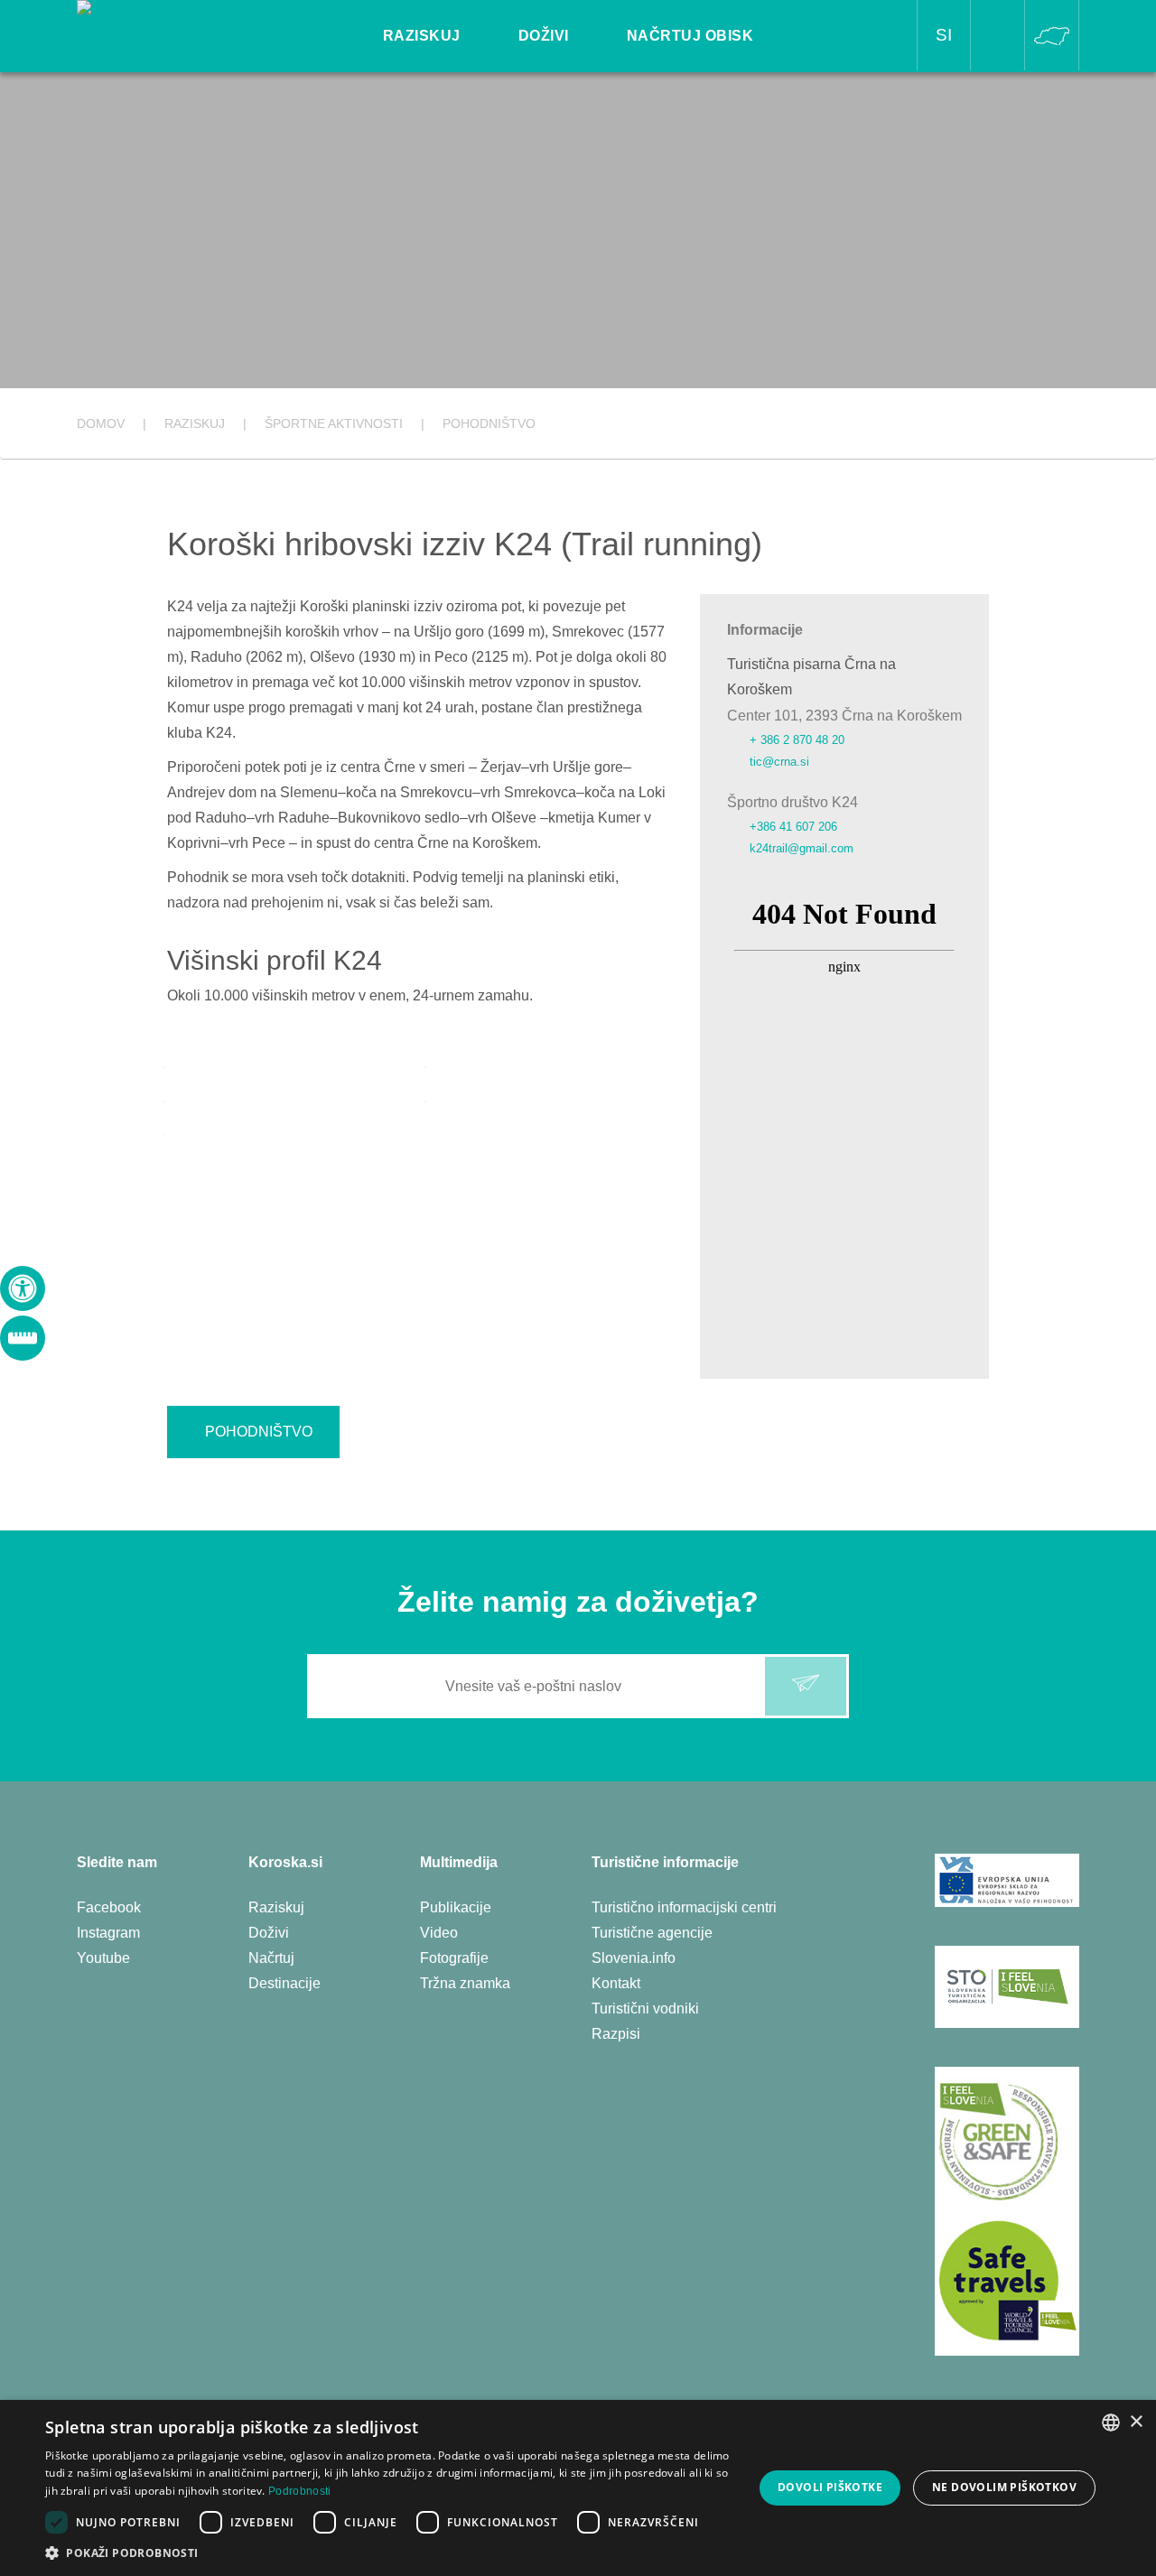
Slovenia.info (634, 1958)
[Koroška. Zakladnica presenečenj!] (177, 24)
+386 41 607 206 (793, 827)
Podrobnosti (299, 2491)
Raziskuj (276, 1907)
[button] (389, 2553)
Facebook (109, 1907)
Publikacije (456, 1907)
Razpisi (616, 2034)
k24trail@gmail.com (802, 848)
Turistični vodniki (645, 2009)
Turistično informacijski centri (684, 1907)
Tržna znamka (465, 1983)
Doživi (269, 1933)
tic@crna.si (779, 762)
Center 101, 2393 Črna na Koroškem (844, 716)
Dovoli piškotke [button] (830, 2487)
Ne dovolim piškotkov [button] (1004, 2487)
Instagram (108, 1933)
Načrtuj (271, 1958)
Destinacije (284, 1983)
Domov (101, 423)
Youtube (103, 1958)
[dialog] (578, 2488)
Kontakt (616, 1983)
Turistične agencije (652, 1933)
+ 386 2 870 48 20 (797, 740)
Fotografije (454, 1958)
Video (439, 1933)
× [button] (1136, 2422)
